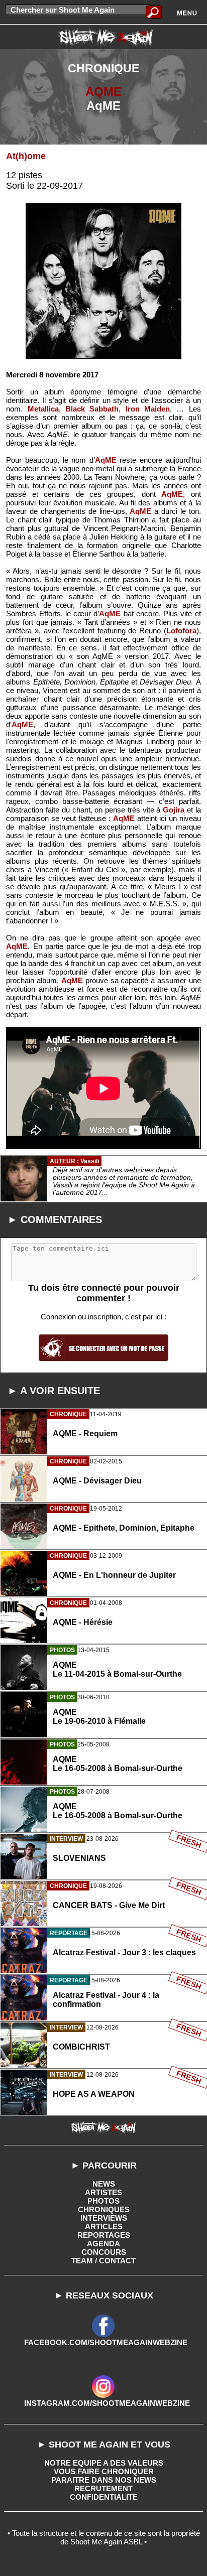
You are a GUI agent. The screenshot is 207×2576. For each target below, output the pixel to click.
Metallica (43, 409)
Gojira (174, 810)
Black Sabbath (92, 409)
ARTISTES (103, 2192)
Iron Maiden (148, 409)
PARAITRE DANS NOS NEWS (104, 2480)
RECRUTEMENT (103, 2488)
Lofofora (181, 631)
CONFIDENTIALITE (104, 2497)
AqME (106, 460)
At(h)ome (26, 156)
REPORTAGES (104, 2235)
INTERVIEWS (104, 2218)
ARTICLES (104, 2226)
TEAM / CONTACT (103, 2261)
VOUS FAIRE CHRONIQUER (104, 2471)
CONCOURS (104, 2252)
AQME (103, 92)
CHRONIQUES (104, 2209)
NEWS (104, 2184)
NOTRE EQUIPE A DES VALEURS (104, 2463)
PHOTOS (103, 2201)
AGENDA (103, 2244)
